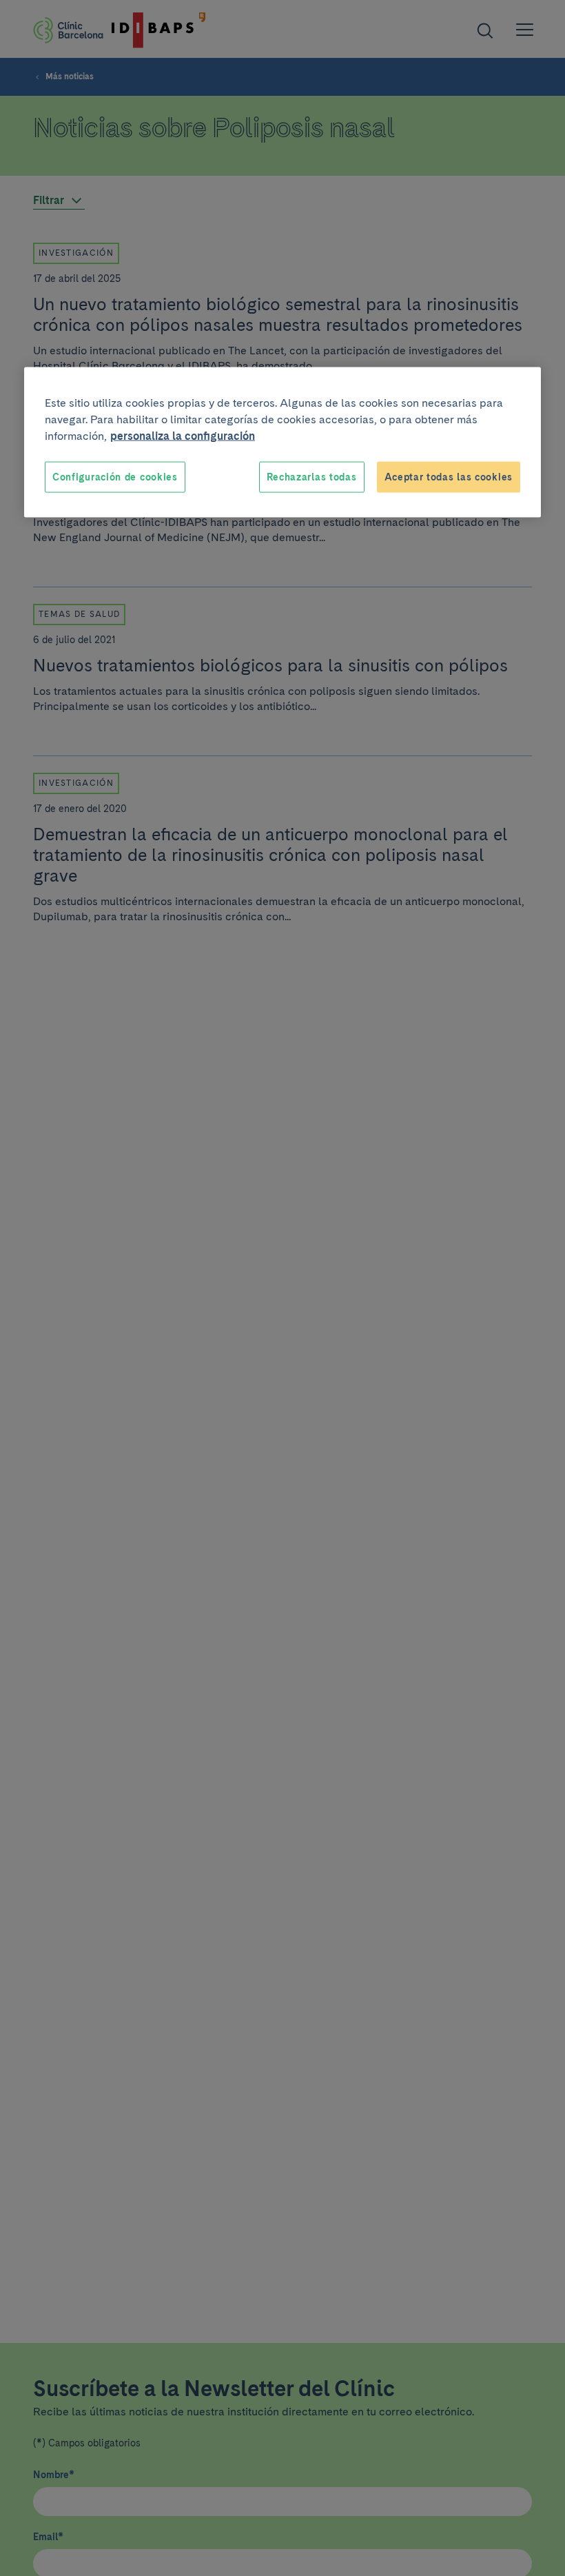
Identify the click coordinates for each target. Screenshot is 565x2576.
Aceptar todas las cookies (449, 476)
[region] (282, 442)
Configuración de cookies (115, 476)
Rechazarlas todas (312, 476)
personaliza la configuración (183, 435)
